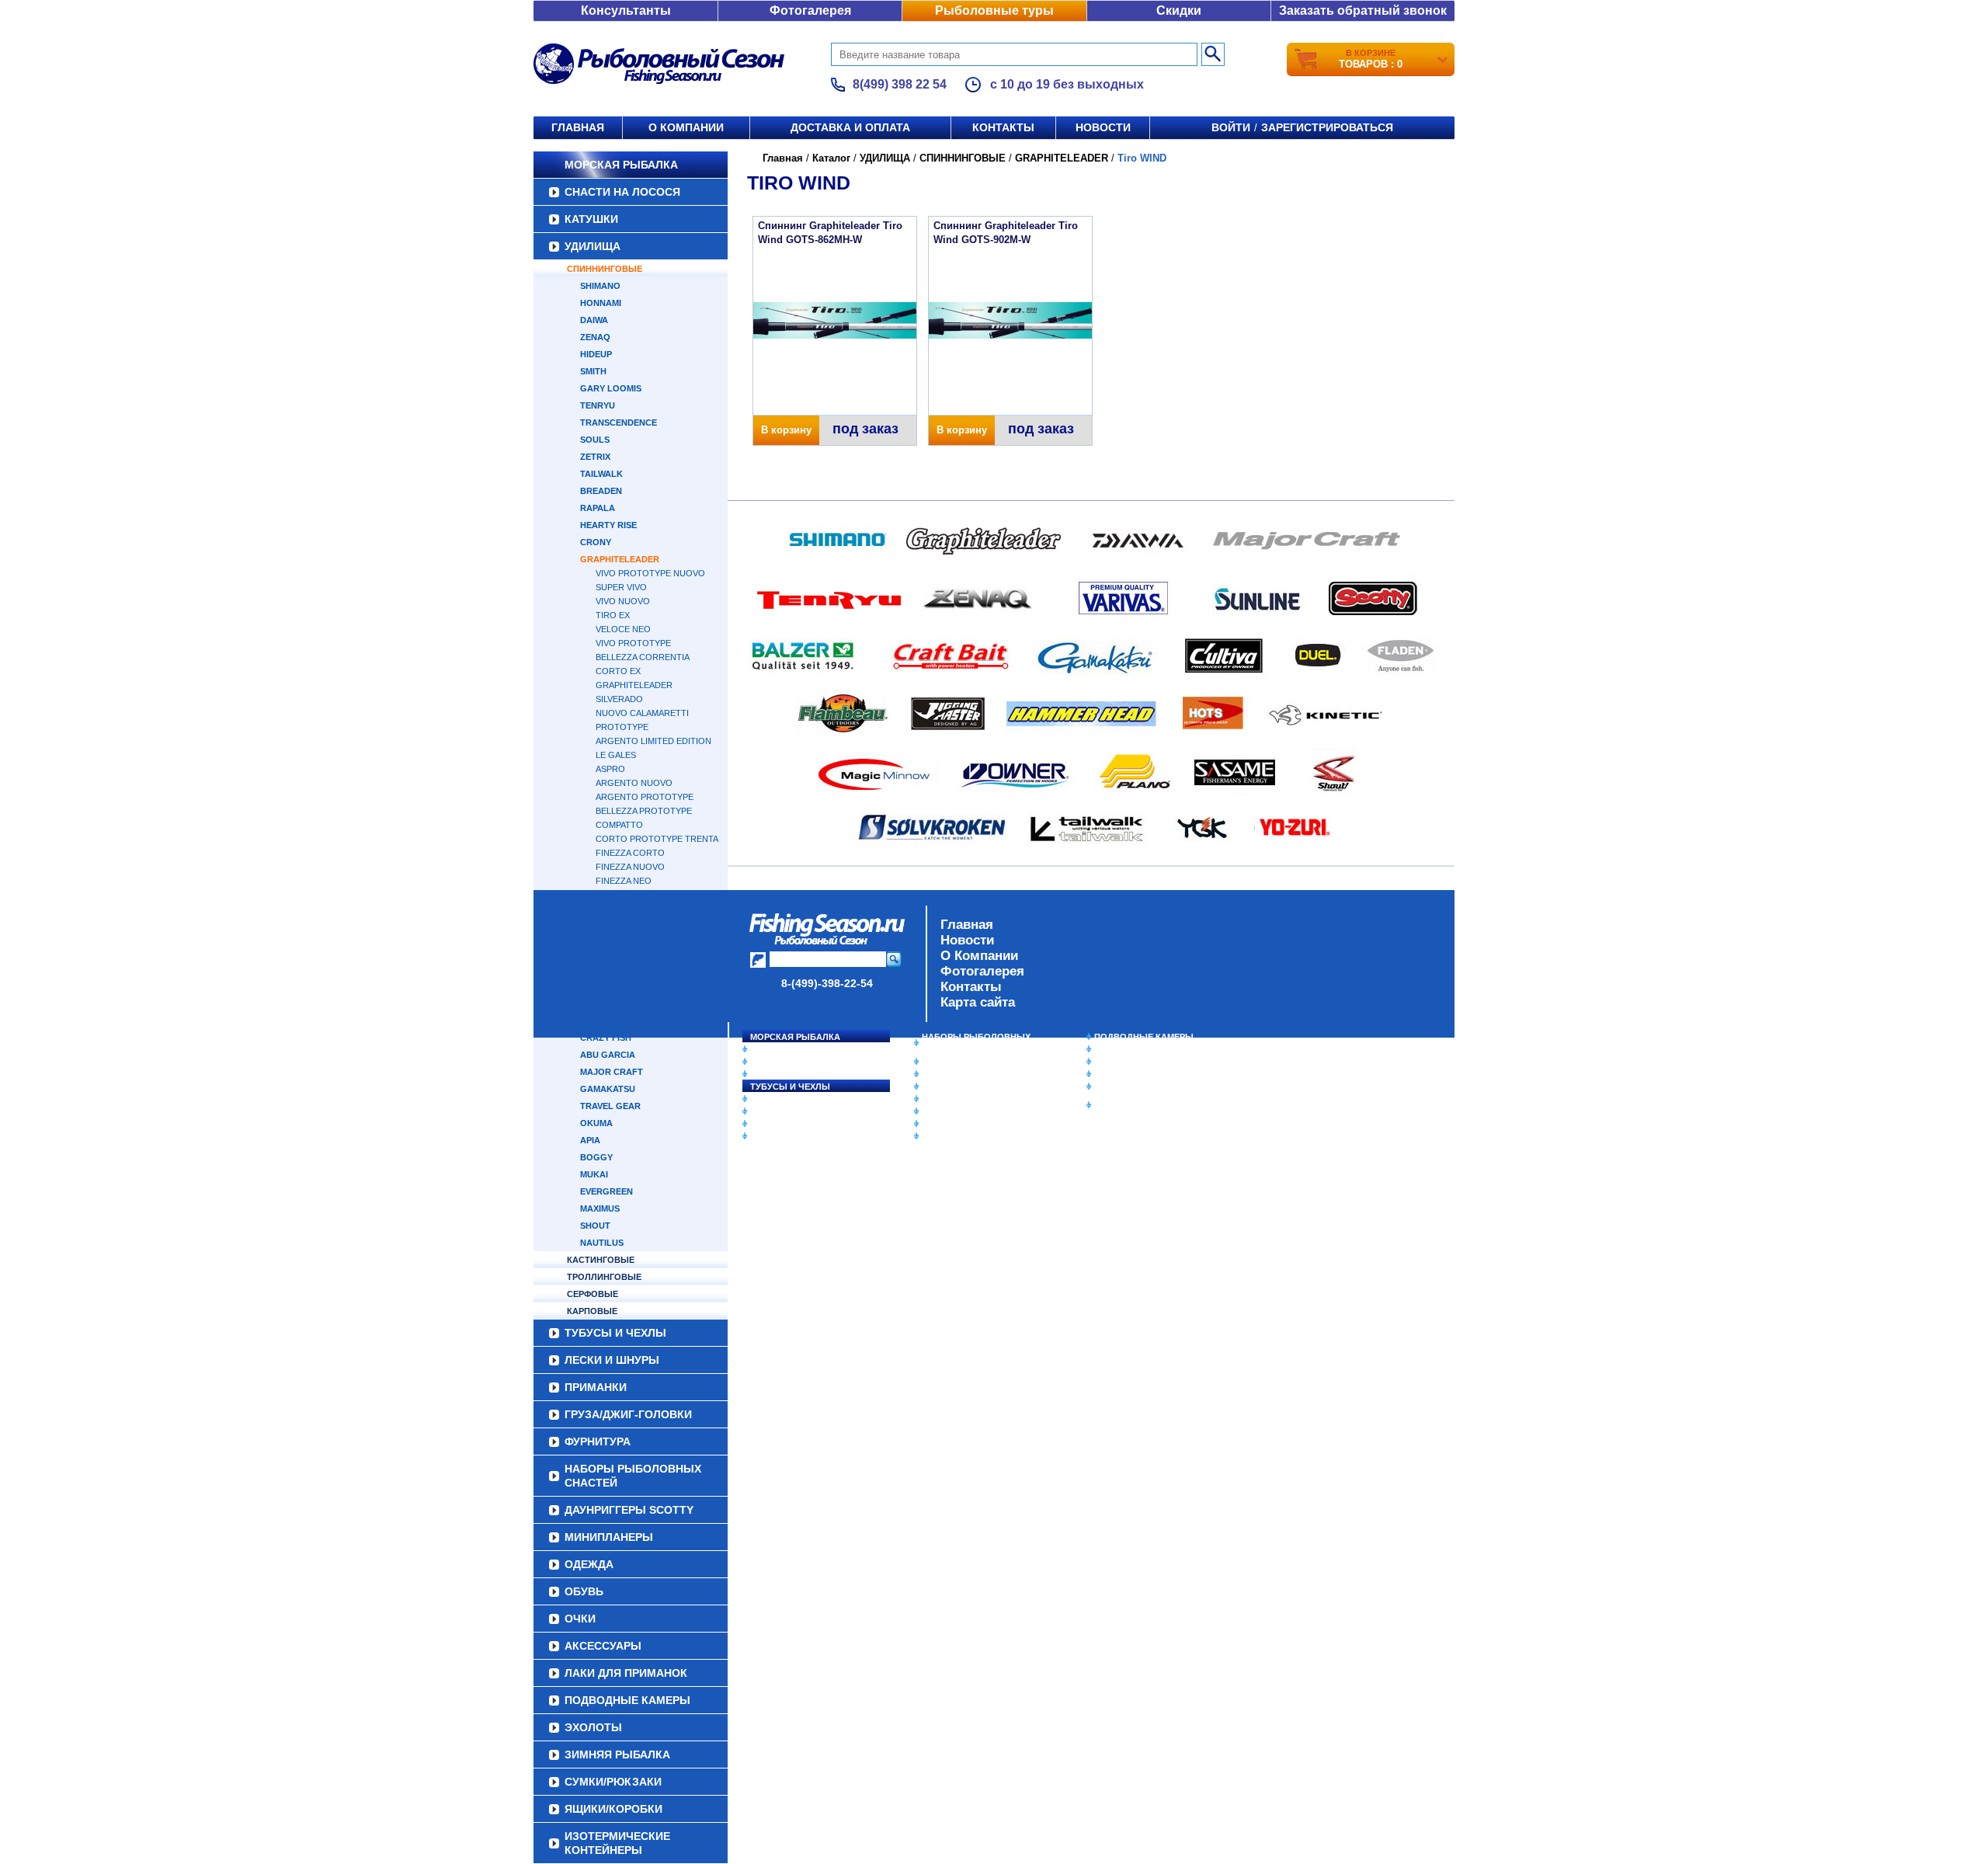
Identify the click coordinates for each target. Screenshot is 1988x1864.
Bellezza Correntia (643, 657)
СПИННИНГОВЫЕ (605, 269)
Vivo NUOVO (623, 601)
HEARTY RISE (608, 525)
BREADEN (601, 491)
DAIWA (594, 320)
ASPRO (610, 769)
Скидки (1179, 10)
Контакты (1003, 127)
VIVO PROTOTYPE (633, 643)
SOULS (595, 440)
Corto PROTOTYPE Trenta (657, 839)
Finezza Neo (624, 881)
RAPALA (598, 508)
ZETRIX (595, 457)
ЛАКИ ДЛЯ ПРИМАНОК (970, 1136)
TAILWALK (601, 474)
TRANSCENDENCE (619, 423)
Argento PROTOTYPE (645, 797)
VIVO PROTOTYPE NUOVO (650, 573)
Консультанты (626, 10)
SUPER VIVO (621, 587)
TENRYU (598, 405)
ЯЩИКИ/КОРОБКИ (1133, 1087)
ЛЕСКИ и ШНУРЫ (787, 1099)
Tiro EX (613, 615)
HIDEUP (596, 354)
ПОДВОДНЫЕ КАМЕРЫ (1144, 1037)
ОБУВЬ (937, 1099)
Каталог (831, 158)
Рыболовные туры (994, 10)
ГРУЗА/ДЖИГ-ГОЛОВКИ (800, 1124)
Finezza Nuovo (630, 867)
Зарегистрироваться (1327, 127)
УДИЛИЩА (593, 246)
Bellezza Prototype (644, 811)
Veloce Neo (623, 629)
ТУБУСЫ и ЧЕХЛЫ (790, 1087)
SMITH (593, 371)
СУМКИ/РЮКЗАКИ (1132, 1074)
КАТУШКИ (591, 219)
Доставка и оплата (850, 127)
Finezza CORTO (630, 853)
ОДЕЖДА (941, 1087)
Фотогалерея (810, 10)
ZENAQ (595, 337)
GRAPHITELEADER (620, 559)
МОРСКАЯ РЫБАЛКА (621, 165)
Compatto (619, 825)
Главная (578, 127)
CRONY (596, 542)
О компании (686, 127)
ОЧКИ (934, 1111)
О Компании (979, 956)
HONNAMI (601, 303)
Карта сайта (978, 1002)
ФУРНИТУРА (776, 1136)
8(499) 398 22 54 (900, 84)
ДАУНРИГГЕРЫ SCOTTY (973, 1062)
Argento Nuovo (634, 783)
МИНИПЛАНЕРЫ (957, 1074)
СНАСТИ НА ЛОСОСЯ (622, 192)
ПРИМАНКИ (775, 1111)
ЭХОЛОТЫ (1117, 1049)
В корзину (786, 430)
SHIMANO (600, 286)
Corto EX (618, 671)
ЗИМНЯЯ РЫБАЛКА (1136, 1062)
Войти (1231, 127)
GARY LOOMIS (611, 388)
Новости (1103, 127)
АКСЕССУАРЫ (952, 1124)
